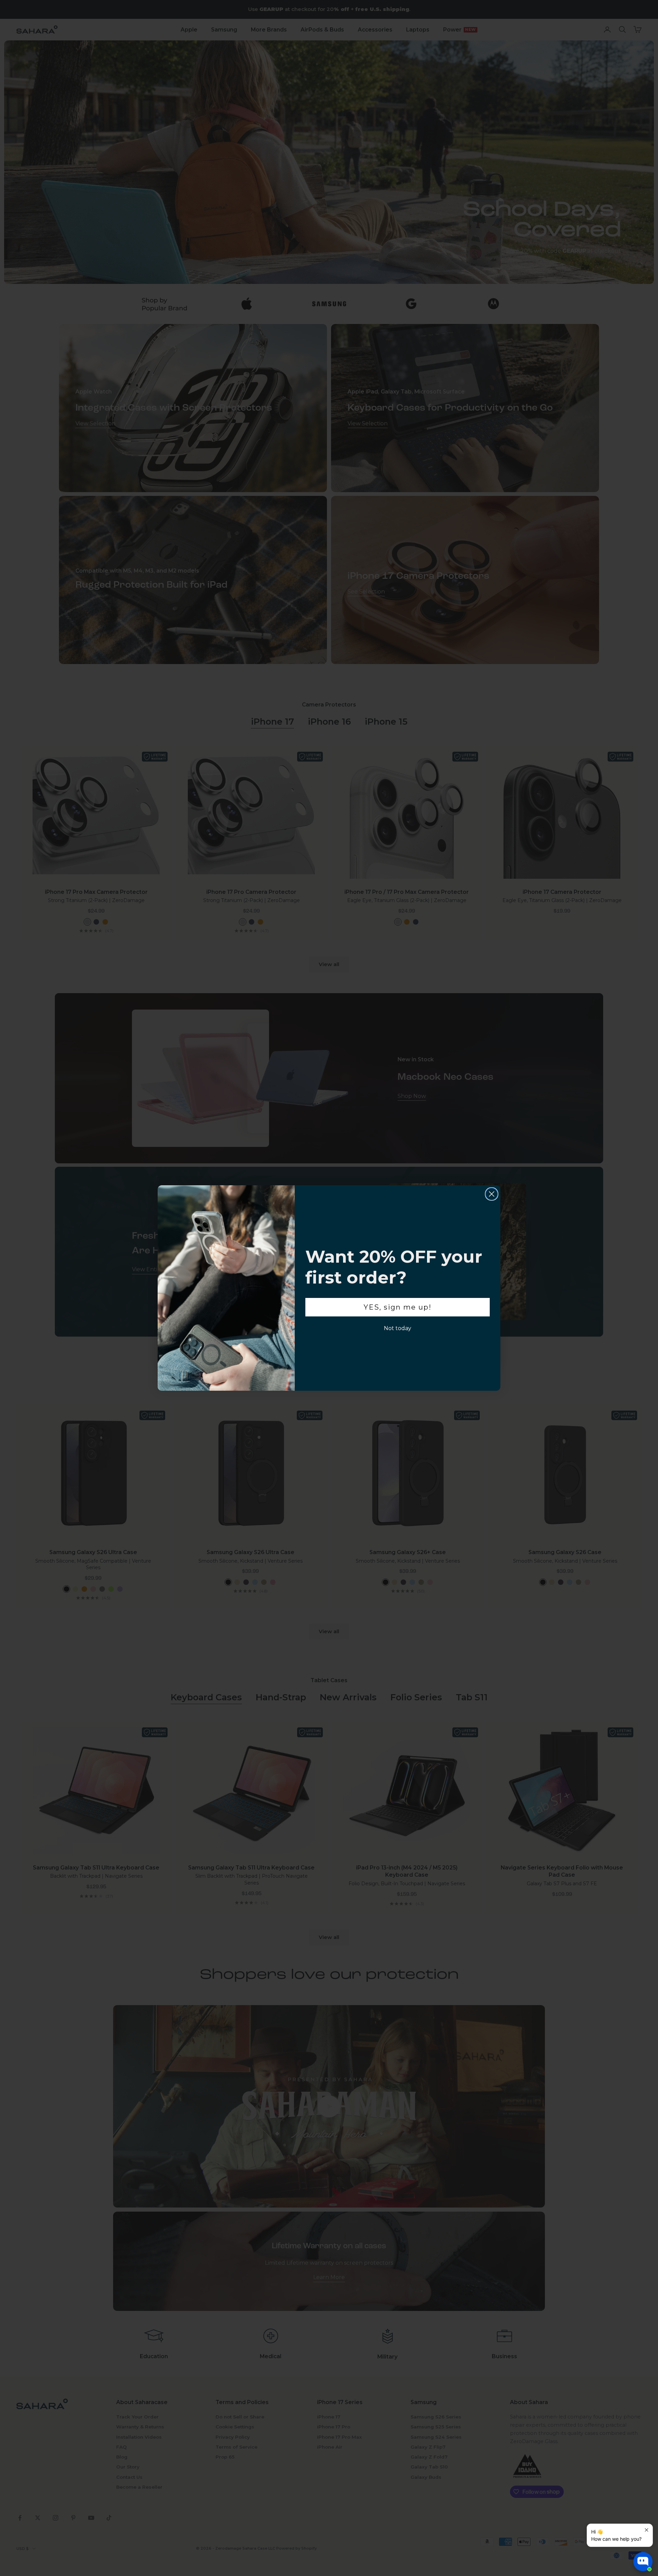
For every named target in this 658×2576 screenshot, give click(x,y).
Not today (398, 1328)
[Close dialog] (492, 1194)
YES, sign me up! (398, 1307)
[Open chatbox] (643, 2562)
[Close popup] (647, 2530)
